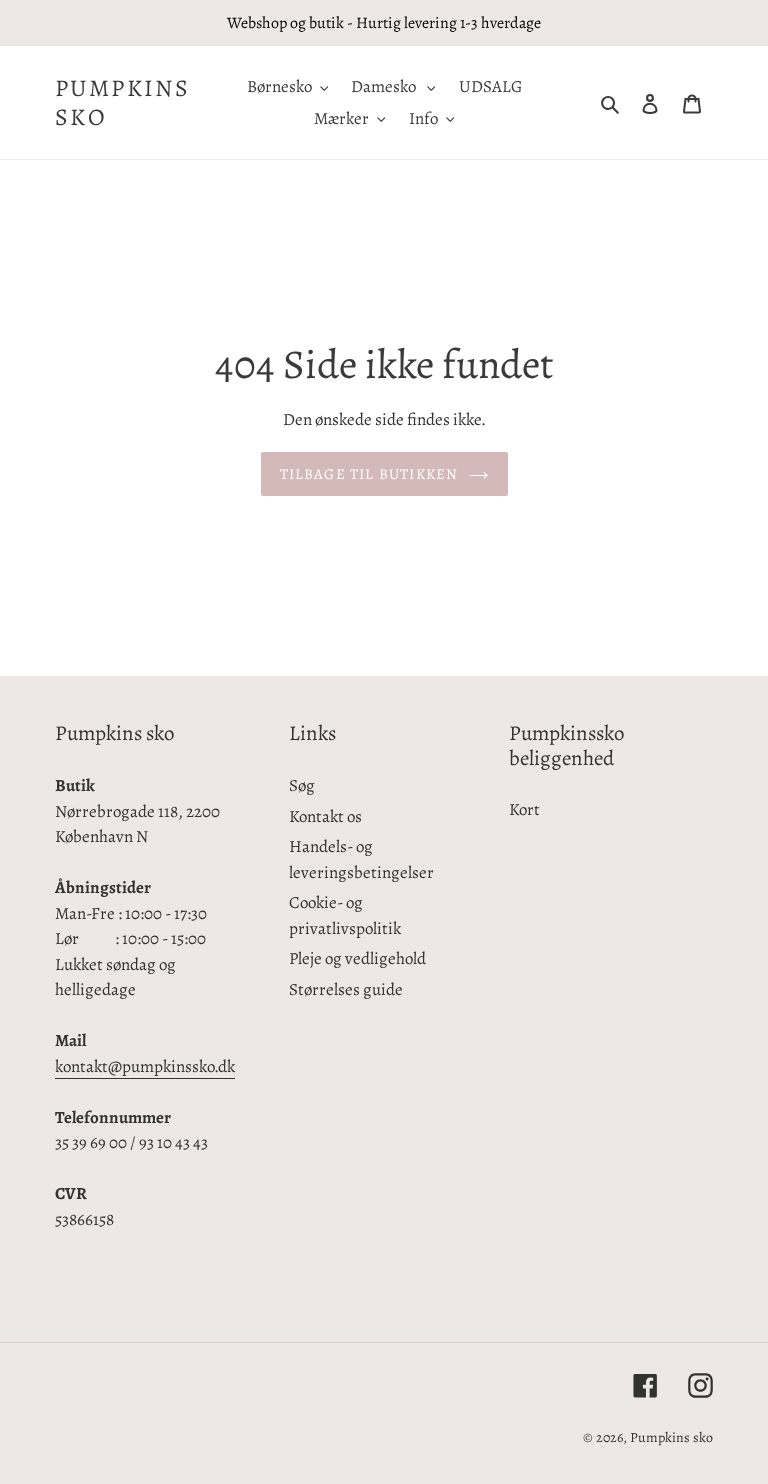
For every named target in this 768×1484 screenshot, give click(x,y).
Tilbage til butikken (369, 474)
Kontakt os (325, 816)
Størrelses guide (346, 989)
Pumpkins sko (122, 103)
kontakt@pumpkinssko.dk (145, 1066)
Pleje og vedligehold (357, 958)
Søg (302, 785)
